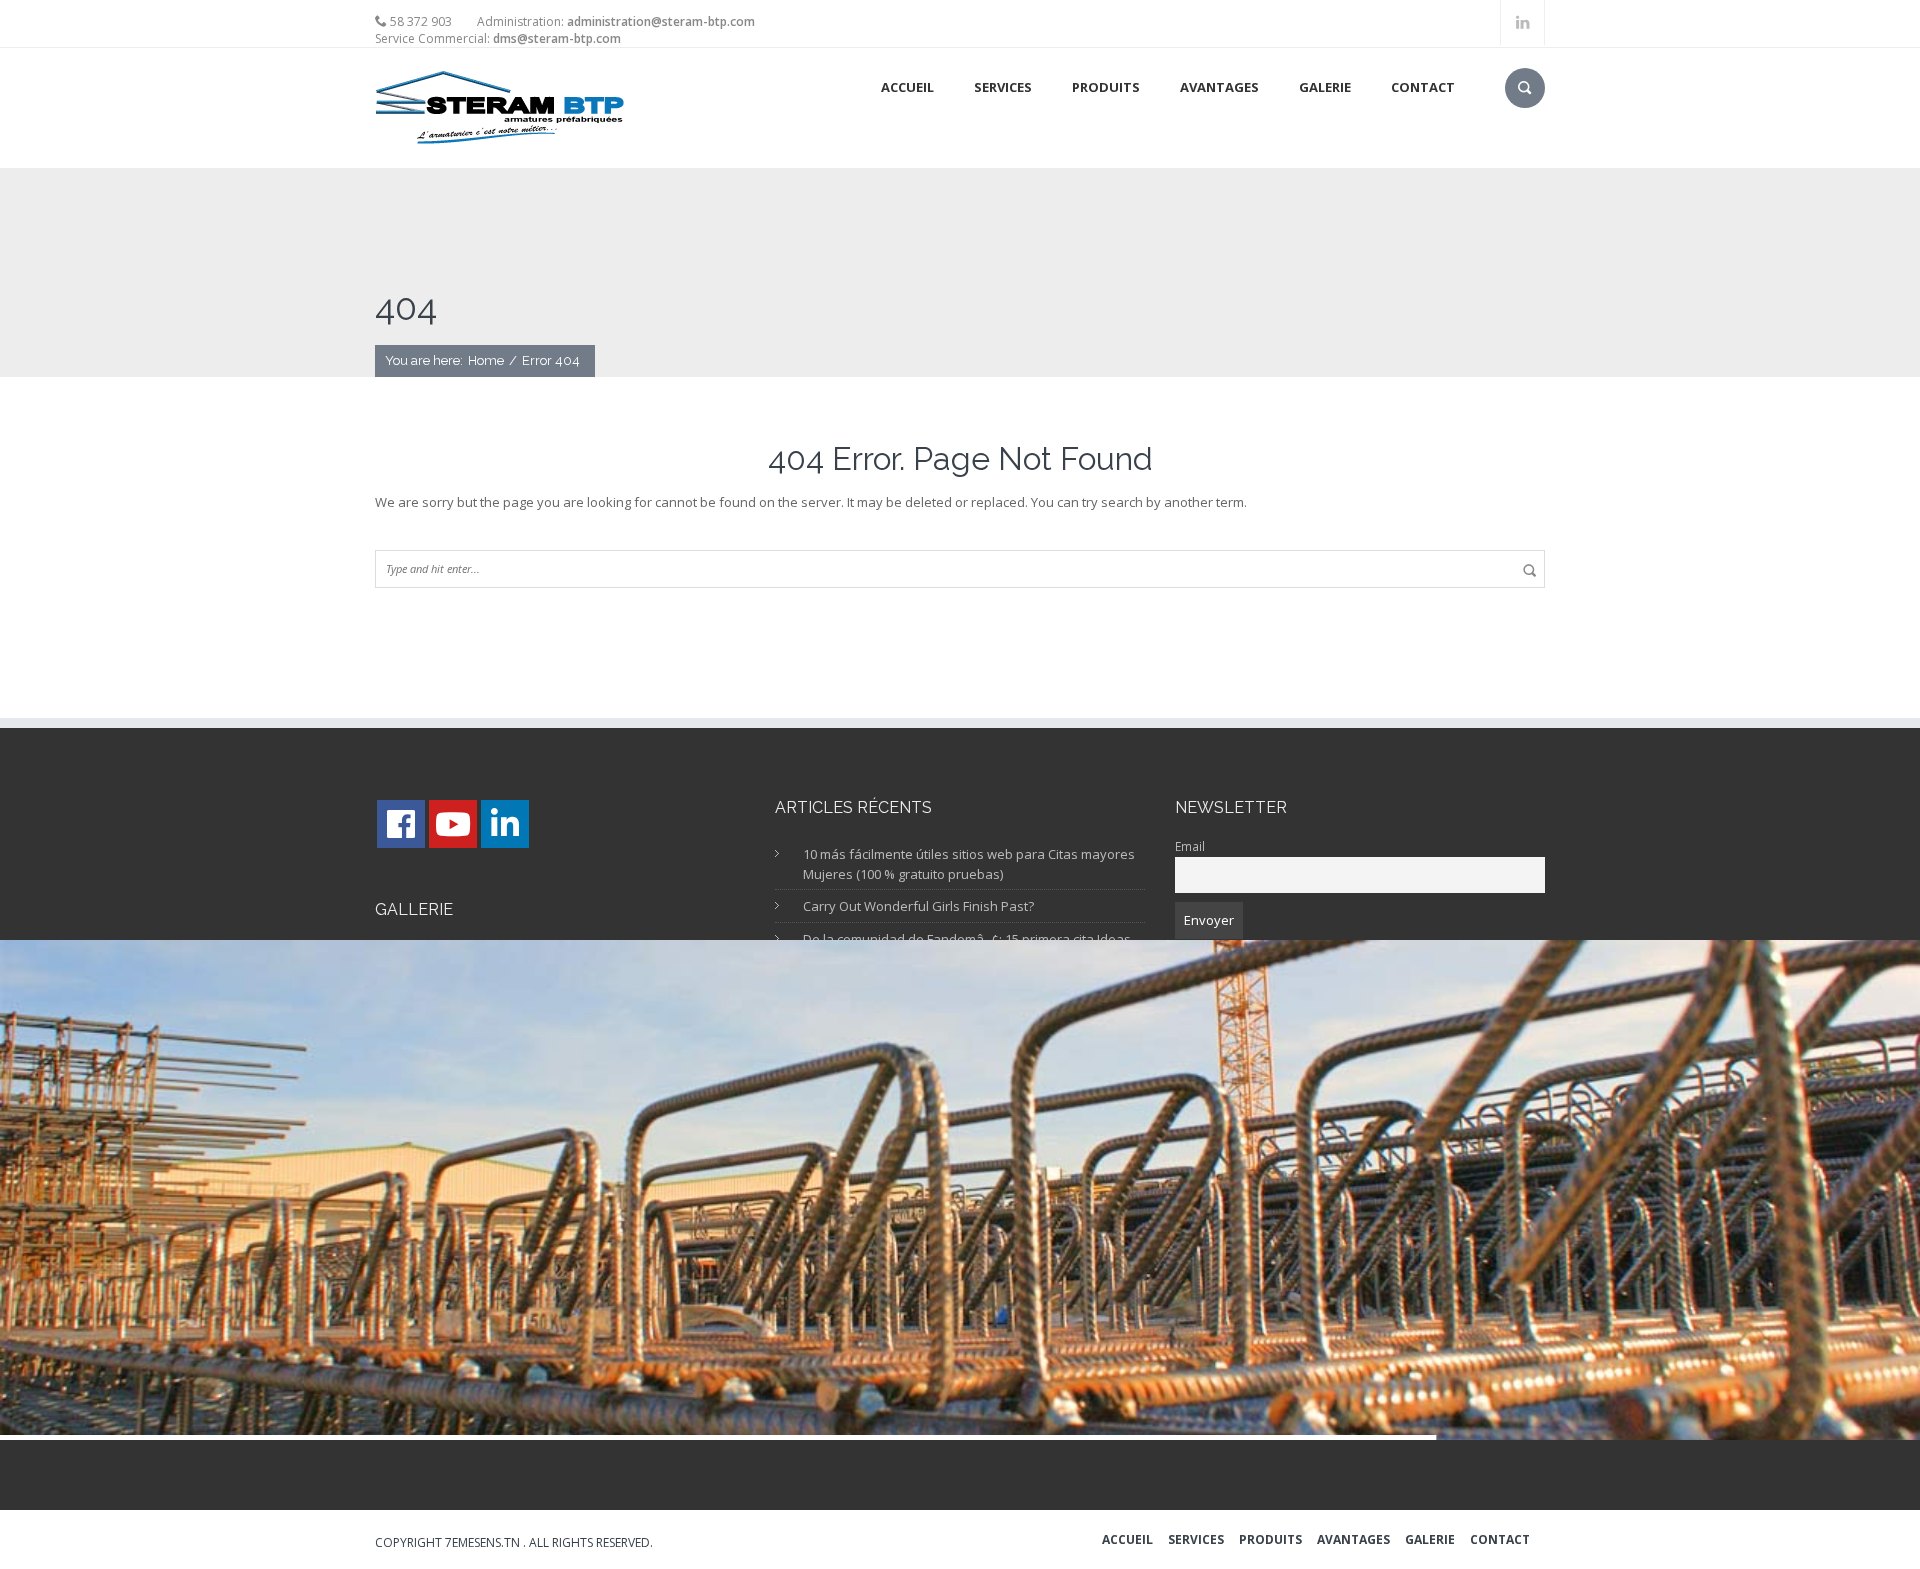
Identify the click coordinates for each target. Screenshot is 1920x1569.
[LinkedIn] (505, 824)
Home (486, 360)
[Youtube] (453, 824)
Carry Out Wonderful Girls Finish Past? (918, 906)
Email (1190, 846)
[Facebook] (401, 824)
